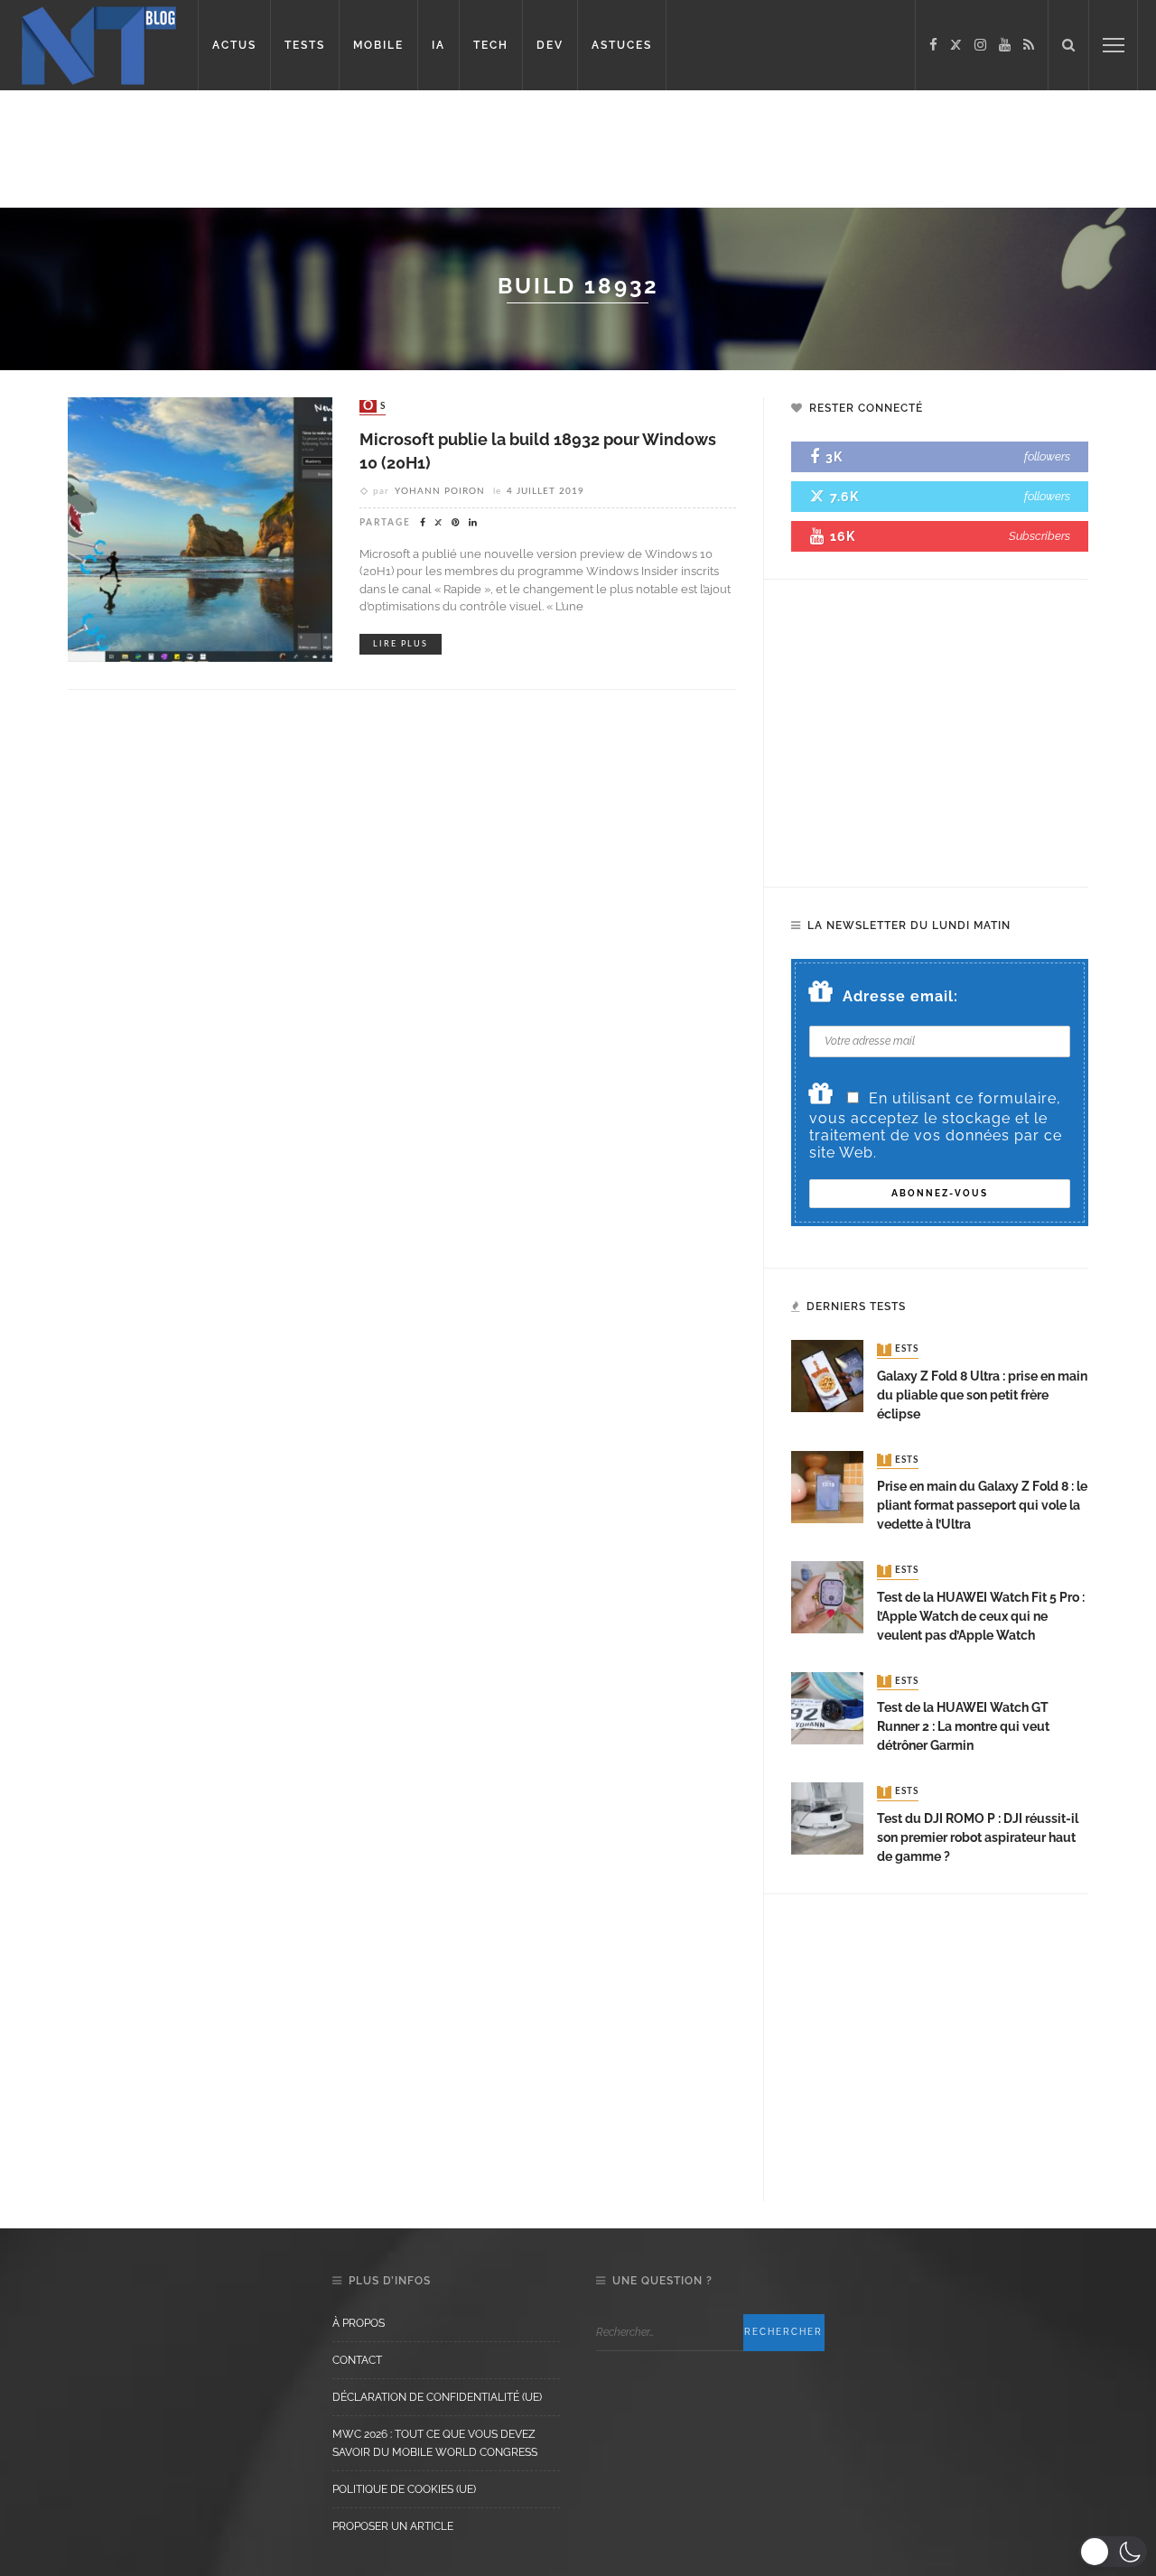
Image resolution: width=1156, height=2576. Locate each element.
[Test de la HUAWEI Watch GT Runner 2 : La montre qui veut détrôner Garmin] (827, 1707)
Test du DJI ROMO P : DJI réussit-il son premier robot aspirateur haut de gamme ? (978, 1837)
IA (438, 45)
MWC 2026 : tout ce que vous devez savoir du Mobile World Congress (435, 2443)
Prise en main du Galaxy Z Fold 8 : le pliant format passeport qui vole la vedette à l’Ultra (982, 1505)
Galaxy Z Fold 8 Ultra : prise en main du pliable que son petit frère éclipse (982, 1395)
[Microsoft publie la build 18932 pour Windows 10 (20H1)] (200, 529)
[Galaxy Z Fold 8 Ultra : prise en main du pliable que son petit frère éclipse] (827, 1376)
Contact (357, 2360)
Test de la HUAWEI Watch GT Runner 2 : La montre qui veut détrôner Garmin (963, 1726)
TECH (491, 45)
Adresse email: (900, 996)
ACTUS (234, 45)
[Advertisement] (347, 149)
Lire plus (401, 644)
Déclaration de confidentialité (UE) (437, 2397)
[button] (1113, 2552)
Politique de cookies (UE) (404, 2489)
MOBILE (378, 45)
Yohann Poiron (440, 491)
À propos (359, 2323)
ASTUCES (622, 45)
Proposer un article (393, 2526)
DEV (550, 45)
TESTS (305, 45)
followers (1047, 456)
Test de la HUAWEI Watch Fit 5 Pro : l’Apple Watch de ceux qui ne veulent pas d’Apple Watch (981, 1616)
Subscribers (1039, 536)
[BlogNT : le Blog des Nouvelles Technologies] (99, 44)
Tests (900, 1350)
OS (374, 406)
